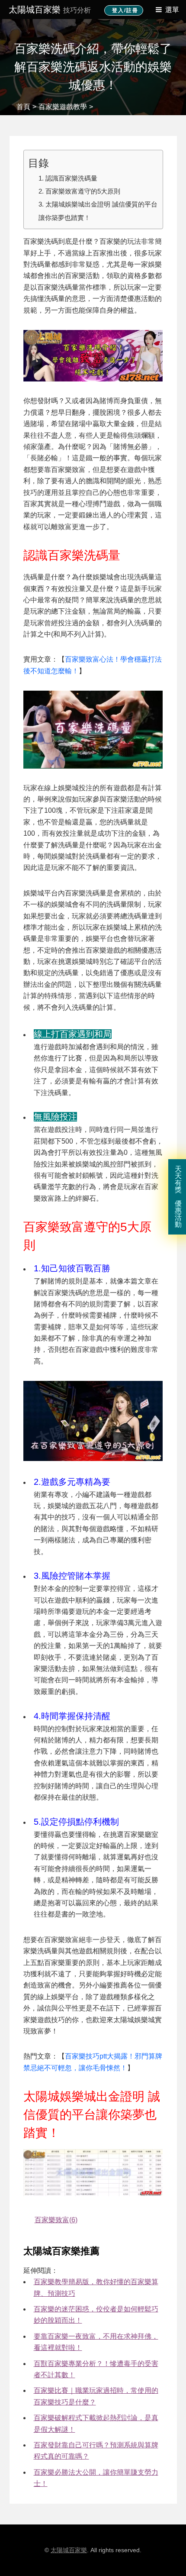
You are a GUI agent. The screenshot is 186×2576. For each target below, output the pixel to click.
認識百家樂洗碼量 (71, 178)
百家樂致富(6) (56, 2220)
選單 (172, 10)
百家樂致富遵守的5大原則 (83, 191)
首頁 (23, 107)
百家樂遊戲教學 (63, 107)
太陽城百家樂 (50, 10)
